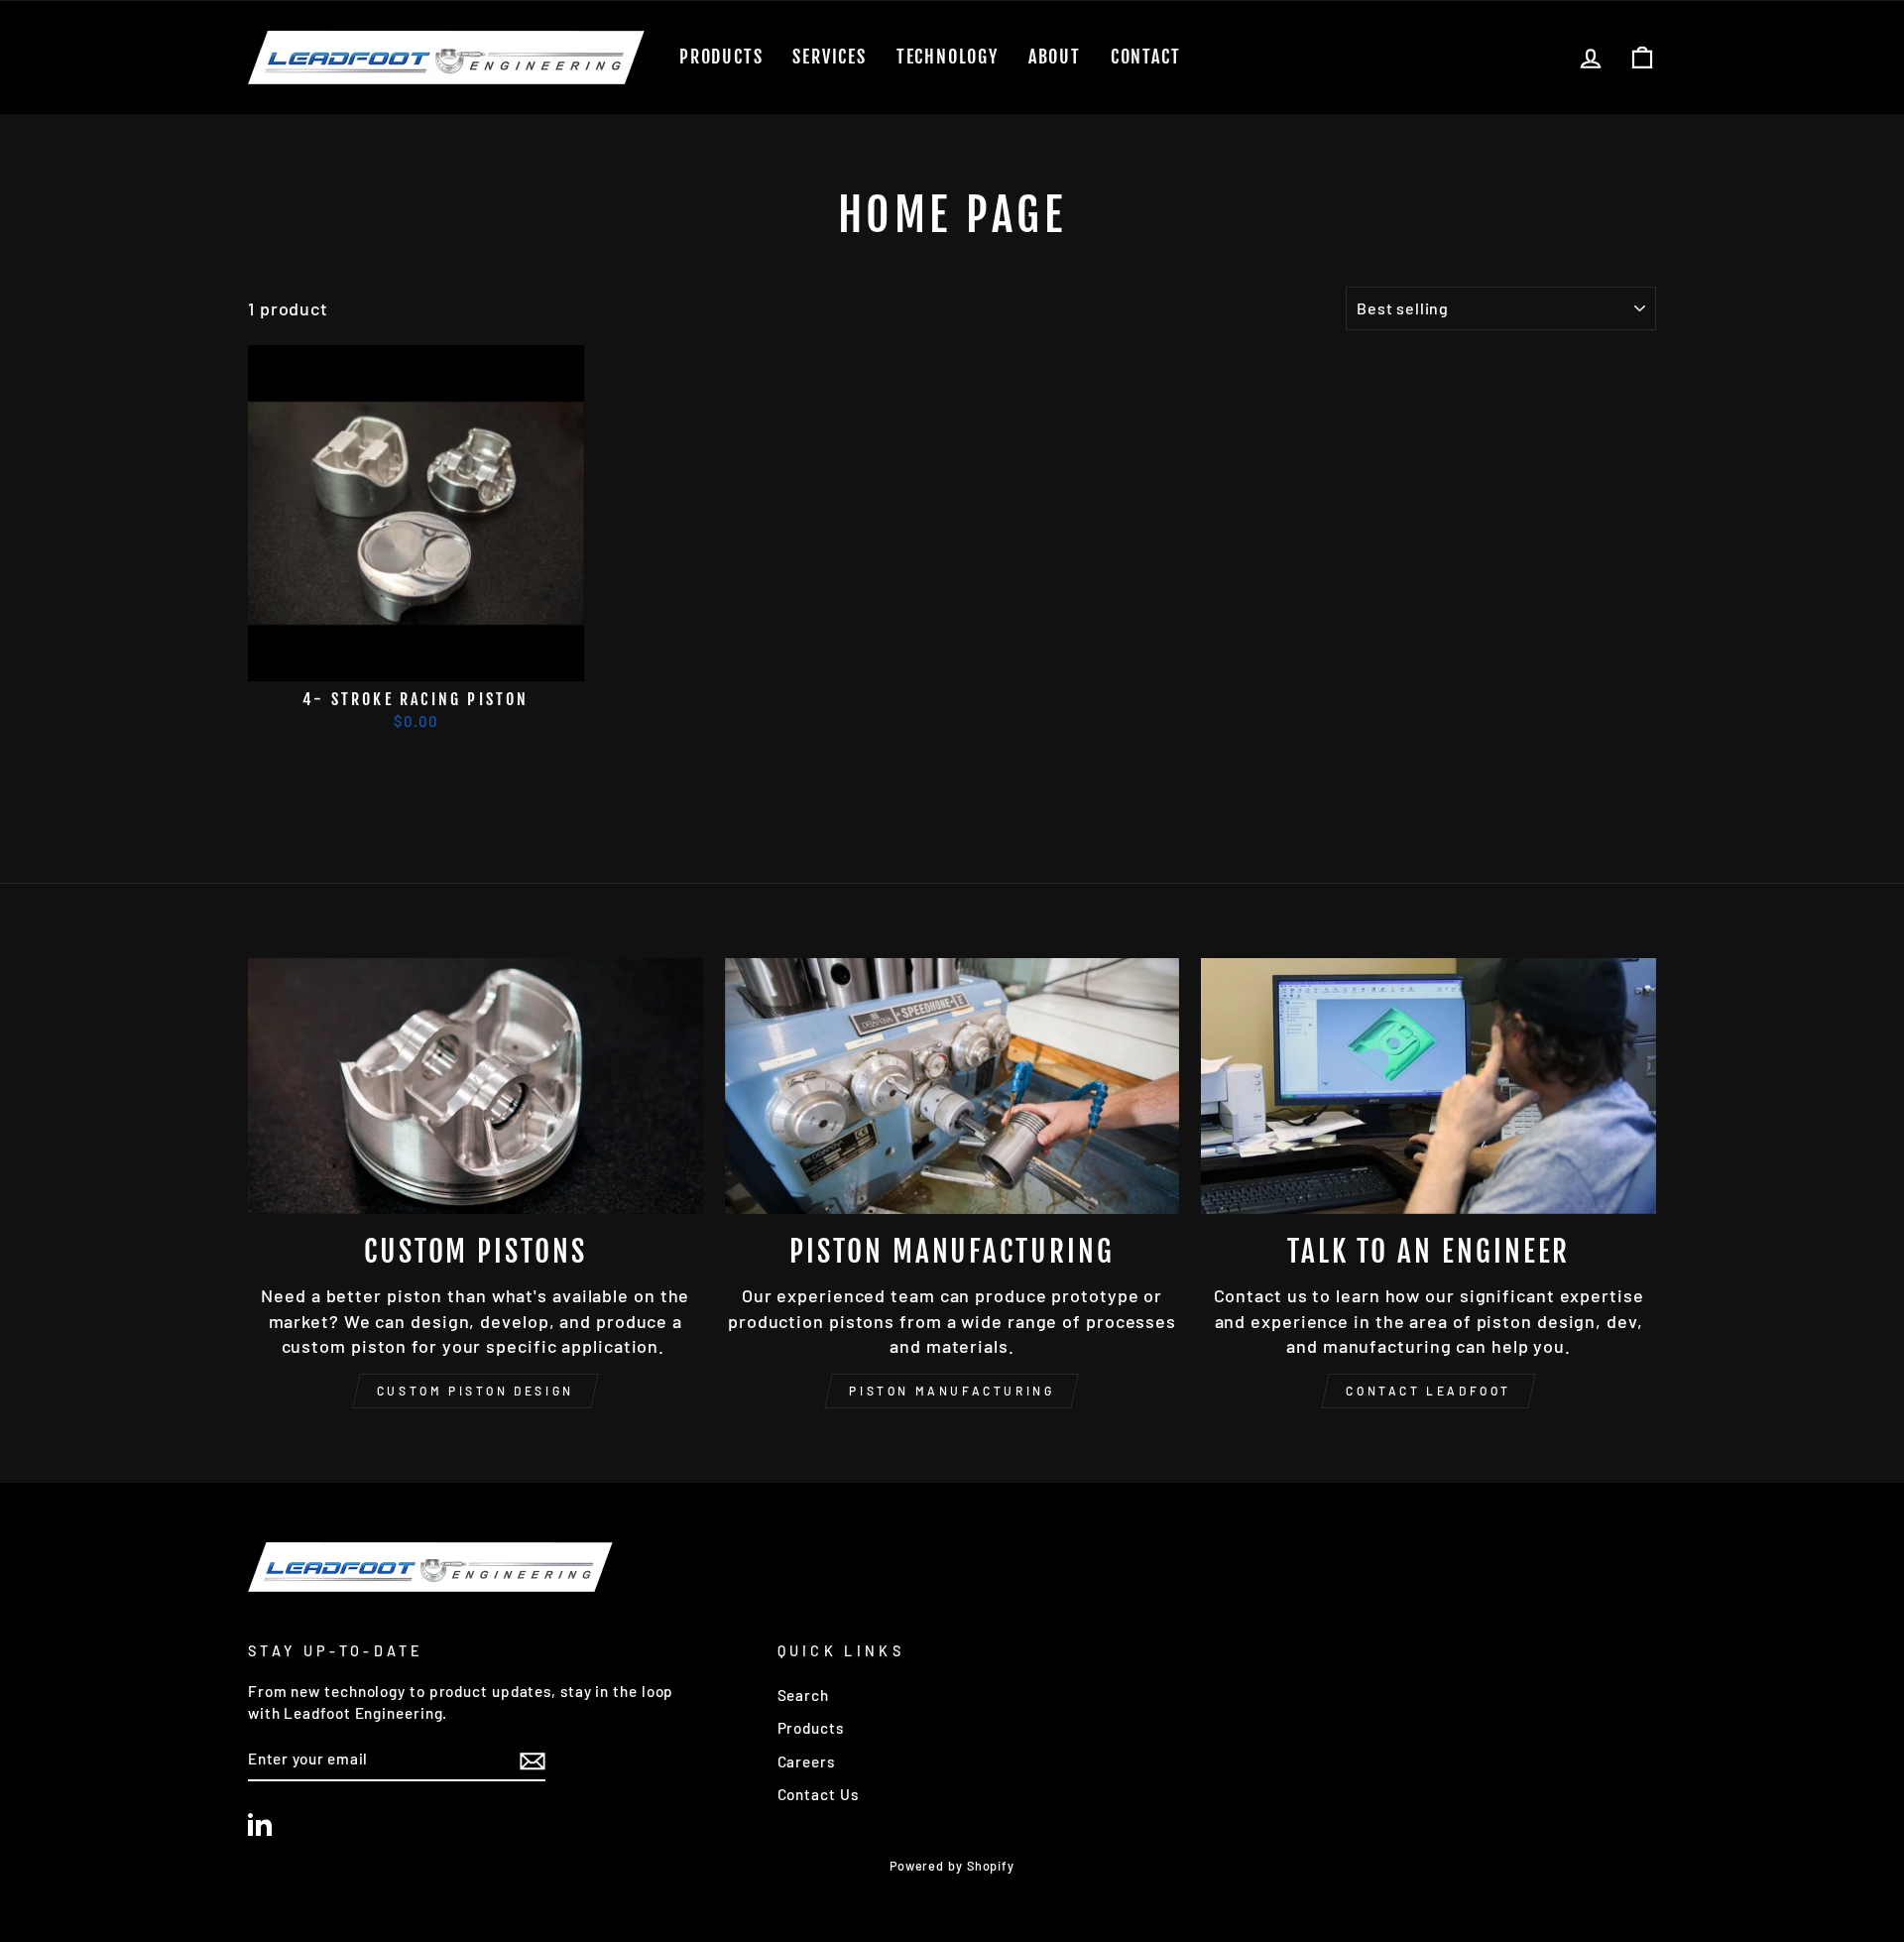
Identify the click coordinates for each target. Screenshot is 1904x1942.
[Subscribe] (533, 1760)
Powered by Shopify (952, 1866)
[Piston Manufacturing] (952, 1086)
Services (829, 57)
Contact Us (818, 1794)
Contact (1146, 57)
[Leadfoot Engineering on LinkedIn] (260, 1823)
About (1055, 57)
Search (803, 1695)
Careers (806, 1761)
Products (721, 57)
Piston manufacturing (952, 1391)
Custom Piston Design (476, 1391)
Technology (948, 57)
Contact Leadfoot (1428, 1391)
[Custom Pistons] (476, 1086)
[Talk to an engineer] (1428, 1086)
